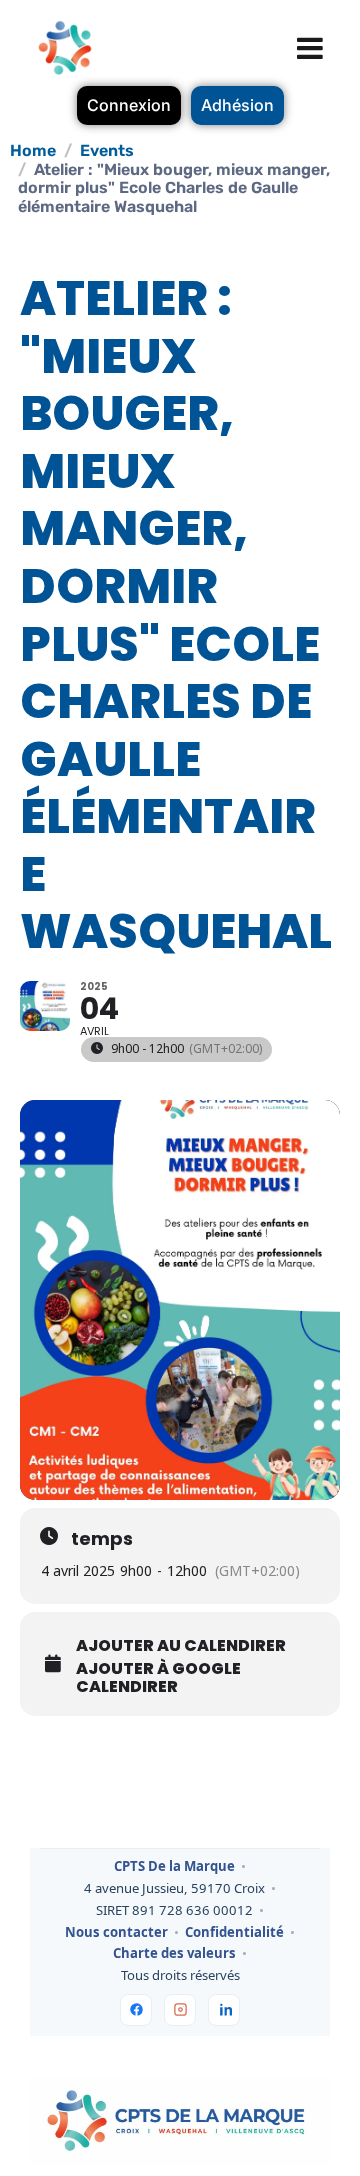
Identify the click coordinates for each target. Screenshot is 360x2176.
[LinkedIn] (224, 2010)
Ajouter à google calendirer (158, 1678)
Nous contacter (116, 1933)
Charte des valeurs (174, 1954)
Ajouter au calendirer (181, 1646)
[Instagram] (180, 2010)
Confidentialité (234, 1933)
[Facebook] (136, 2010)
